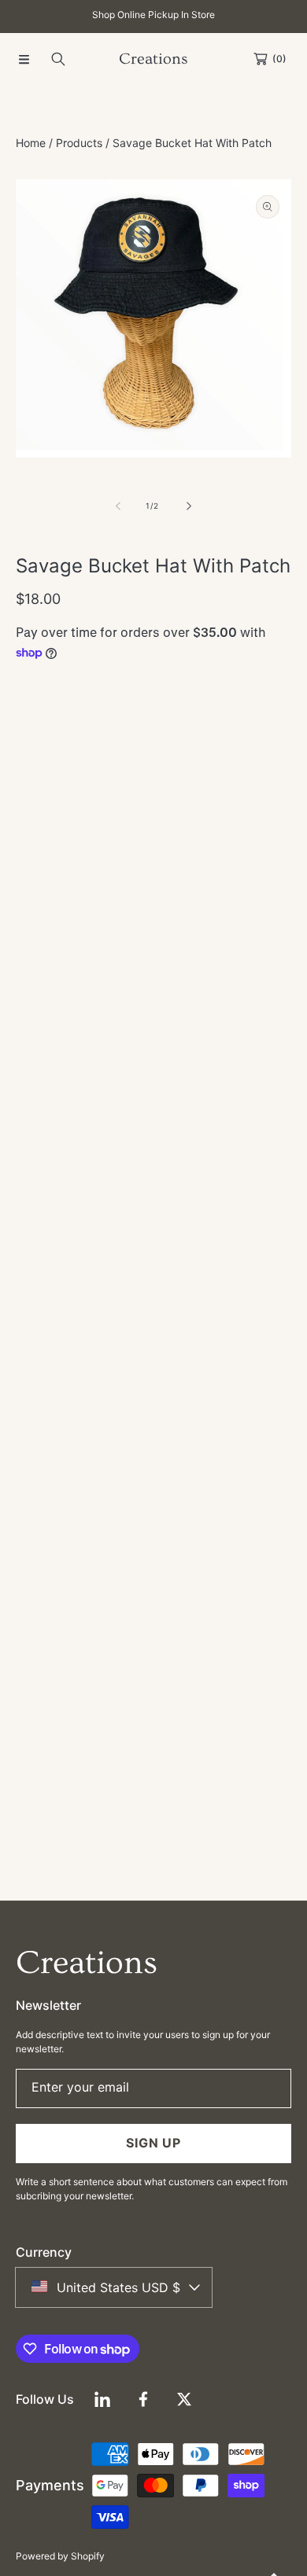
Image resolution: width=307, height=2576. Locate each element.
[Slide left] (119, 506)
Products (79, 143)
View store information (92, 1026)
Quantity (38, 714)
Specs (123, 1300)
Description (70, 1300)
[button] (24, 59)
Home (31, 143)
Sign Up (153, 2143)
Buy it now (153, 859)
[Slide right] (188, 506)
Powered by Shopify (60, 2556)
